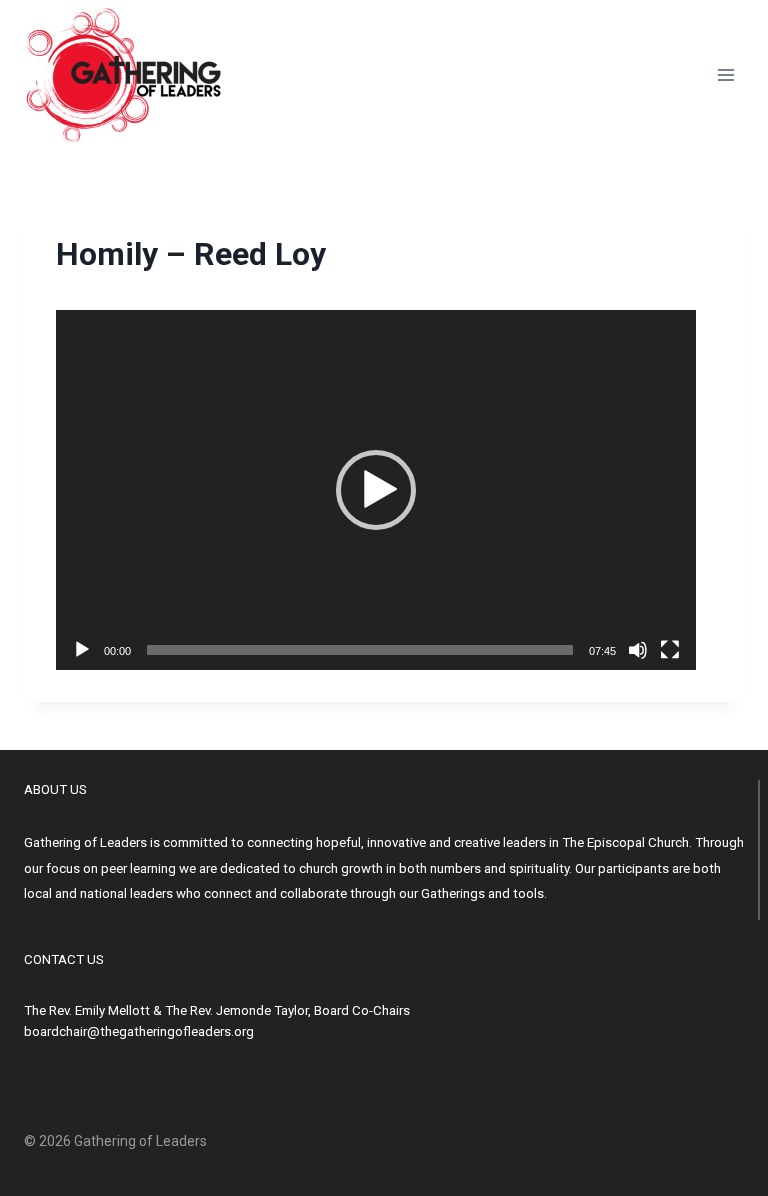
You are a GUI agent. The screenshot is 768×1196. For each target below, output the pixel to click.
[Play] (82, 650)
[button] (376, 490)
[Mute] (638, 650)
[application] (376, 490)
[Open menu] (725, 74)
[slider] (360, 650)
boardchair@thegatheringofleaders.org (139, 1031)
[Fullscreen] (670, 650)
